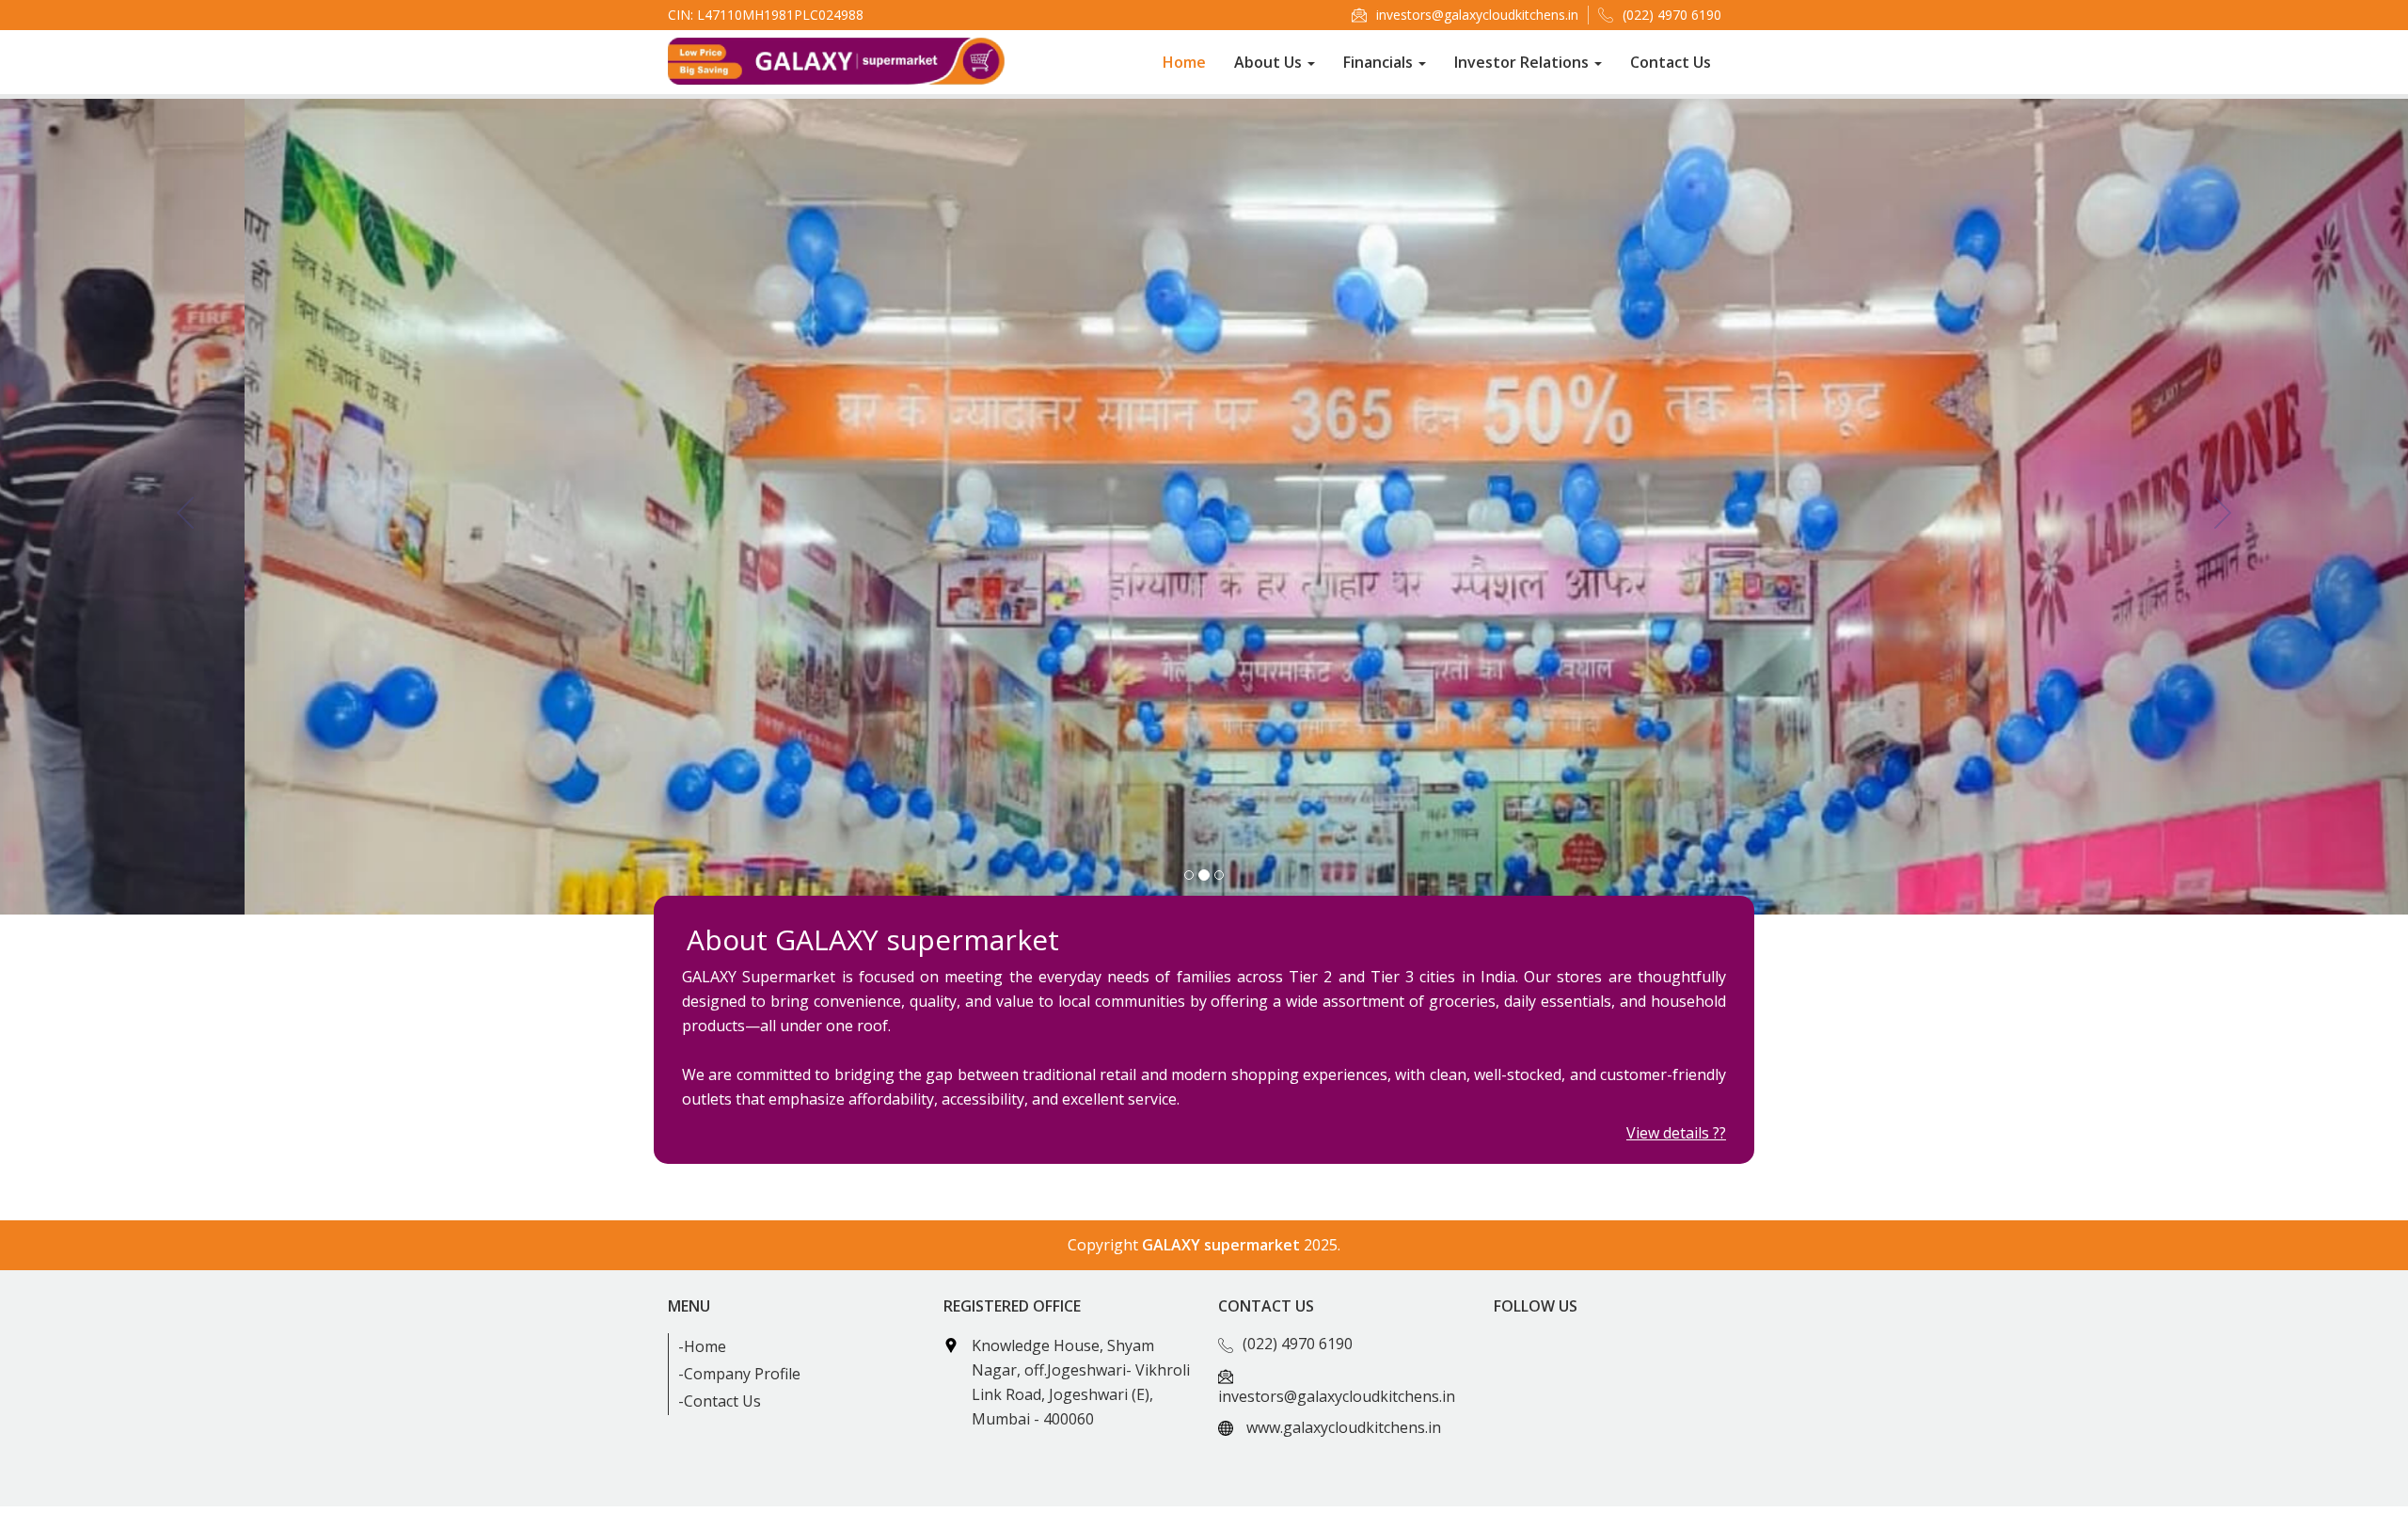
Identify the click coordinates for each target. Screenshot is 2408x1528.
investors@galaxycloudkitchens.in (1477, 15)
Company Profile (742, 1374)
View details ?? (1676, 1133)
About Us (1270, 62)
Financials (1380, 62)
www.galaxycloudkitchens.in (1344, 1427)
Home (1184, 62)
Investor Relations (1523, 62)
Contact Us (1671, 62)
